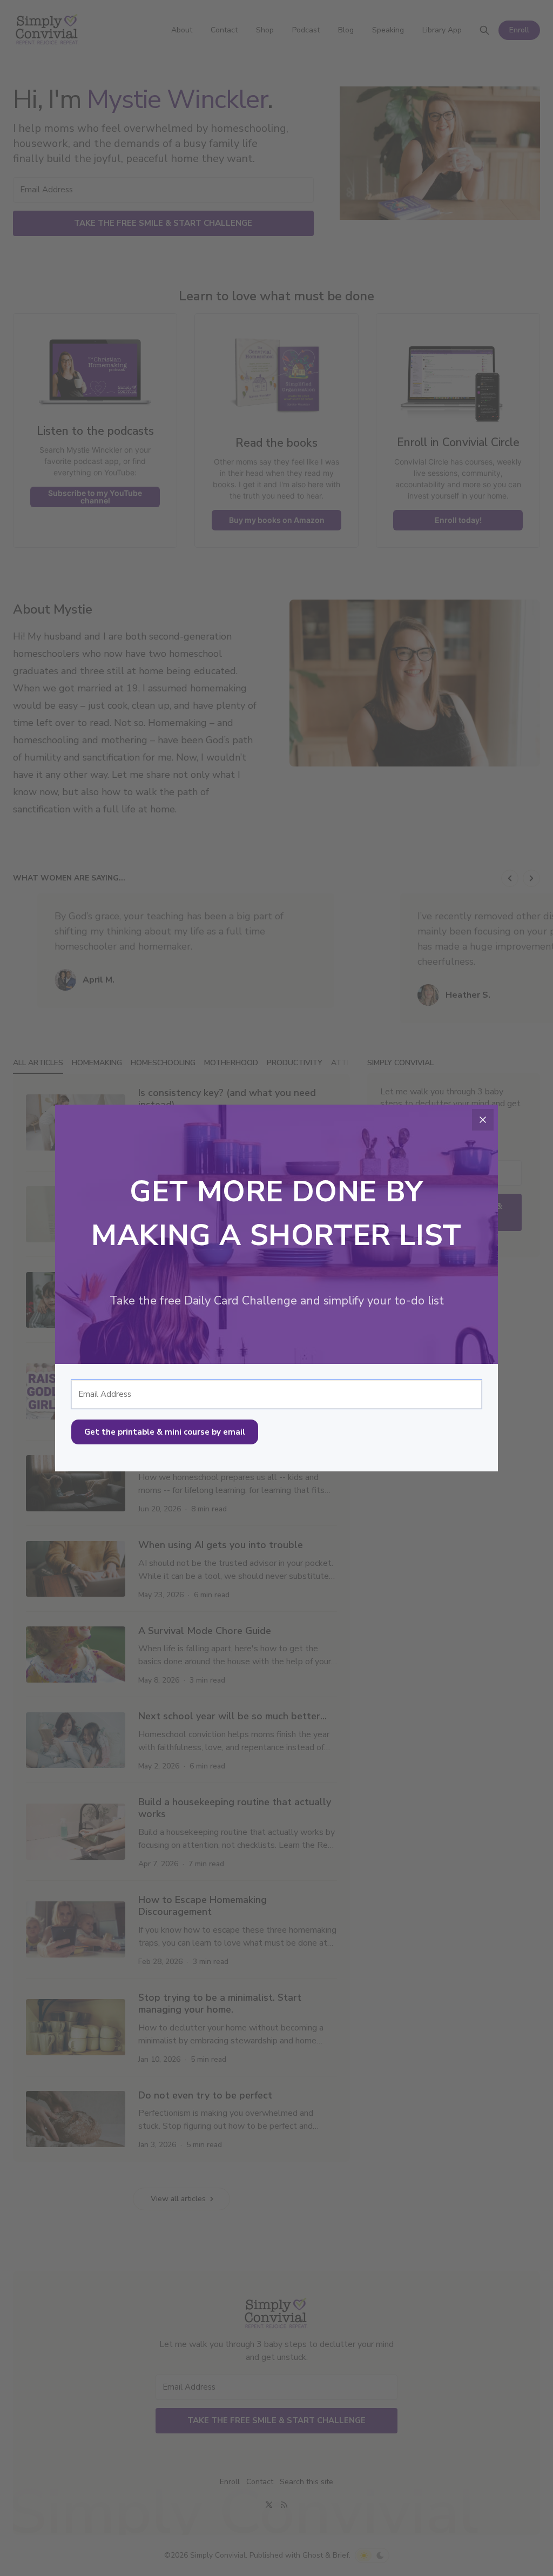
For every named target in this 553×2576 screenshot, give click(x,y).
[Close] (483, 1120)
